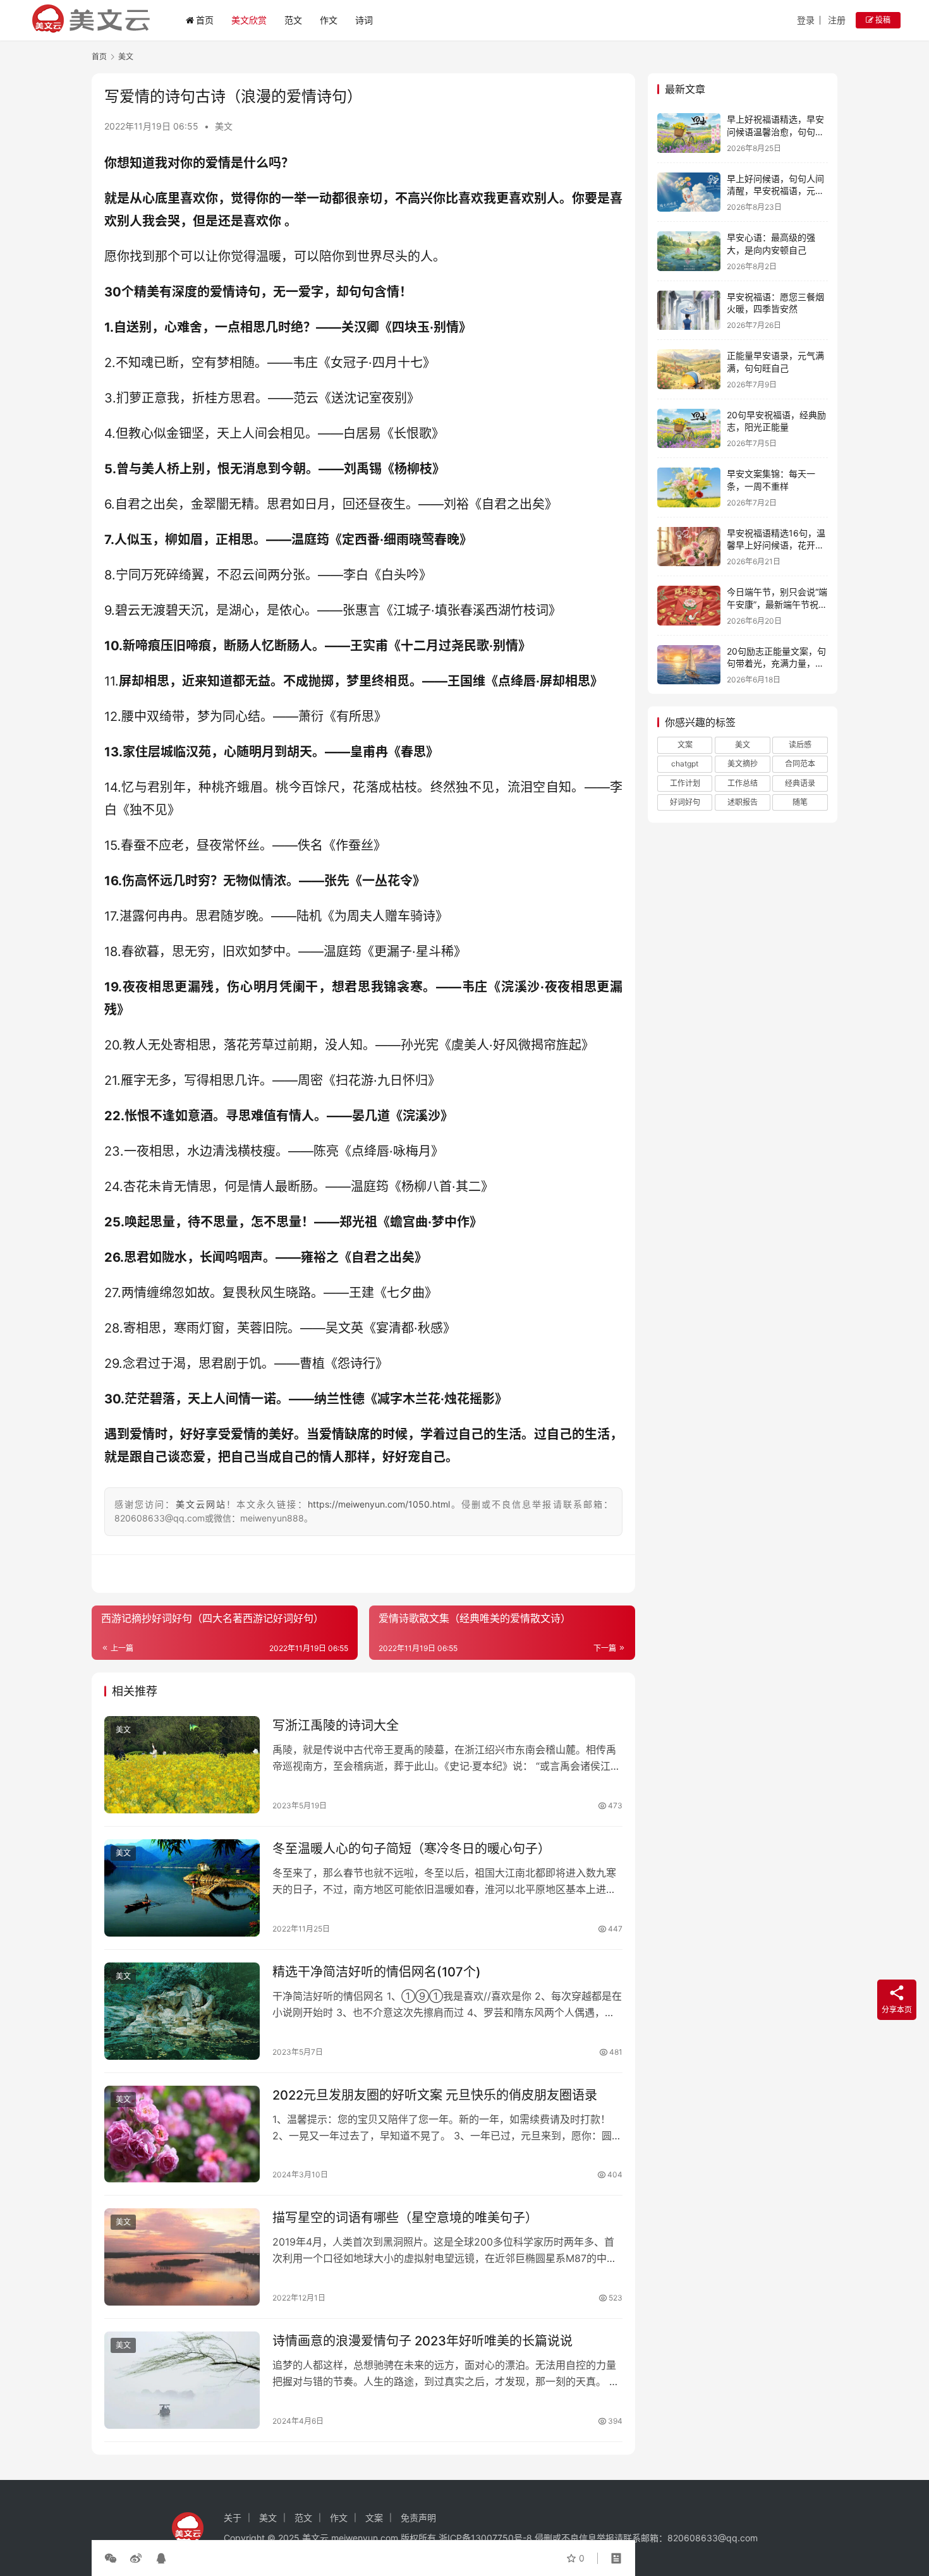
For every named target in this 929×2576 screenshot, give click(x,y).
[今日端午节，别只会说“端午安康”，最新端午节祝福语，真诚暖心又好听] (689, 606)
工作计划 (685, 783)
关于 (233, 2518)
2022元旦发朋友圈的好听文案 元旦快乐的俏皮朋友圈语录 (435, 2095)
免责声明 (418, 2518)
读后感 (800, 745)
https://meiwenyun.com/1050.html (379, 1504)
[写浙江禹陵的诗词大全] (182, 1765)
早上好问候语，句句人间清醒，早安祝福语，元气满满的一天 (775, 191)
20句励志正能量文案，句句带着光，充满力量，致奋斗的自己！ (776, 663)
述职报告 (743, 802)
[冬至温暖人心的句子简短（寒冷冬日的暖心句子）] (182, 1888)
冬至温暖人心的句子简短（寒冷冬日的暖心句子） (411, 1849)
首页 (205, 20)
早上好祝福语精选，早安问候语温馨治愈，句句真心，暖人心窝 (775, 131)
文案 (685, 745)
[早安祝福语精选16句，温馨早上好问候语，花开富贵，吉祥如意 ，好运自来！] (689, 547)
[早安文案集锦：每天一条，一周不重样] (689, 487)
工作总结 (743, 783)
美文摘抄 (743, 764)
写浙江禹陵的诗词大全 (336, 1726)
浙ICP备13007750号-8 (487, 2538)
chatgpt (685, 764)
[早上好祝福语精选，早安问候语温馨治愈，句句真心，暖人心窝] (689, 133)
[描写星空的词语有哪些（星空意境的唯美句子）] (182, 2257)
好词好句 (685, 802)
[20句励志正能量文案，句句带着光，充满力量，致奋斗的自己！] (689, 665)
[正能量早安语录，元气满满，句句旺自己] (689, 369)
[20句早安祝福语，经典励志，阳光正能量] (689, 429)
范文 (293, 20)
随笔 (800, 802)
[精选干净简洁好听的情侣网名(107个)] (182, 2011)
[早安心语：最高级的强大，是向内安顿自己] (689, 251)
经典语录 (800, 783)
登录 (806, 20)
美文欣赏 (249, 20)
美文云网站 (201, 1504)
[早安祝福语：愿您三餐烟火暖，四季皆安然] (689, 311)
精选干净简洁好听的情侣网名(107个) (377, 1972)
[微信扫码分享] (113, 2558)
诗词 (364, 20)
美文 (224, 126)
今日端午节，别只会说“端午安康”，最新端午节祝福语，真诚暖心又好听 (777, 604)
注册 (837, 20)
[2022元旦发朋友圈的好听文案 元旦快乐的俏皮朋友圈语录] (182, 2134)
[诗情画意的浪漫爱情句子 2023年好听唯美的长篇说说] (182, 2380)
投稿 (882, 20)
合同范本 (800, 764)
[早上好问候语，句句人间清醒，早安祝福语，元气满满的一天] (689, 192)
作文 (329, 20)
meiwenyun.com (365, 2538)
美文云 (315, 2538)
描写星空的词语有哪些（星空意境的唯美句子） (405, 2218)
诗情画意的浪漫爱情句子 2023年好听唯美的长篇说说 (422, 2341)
